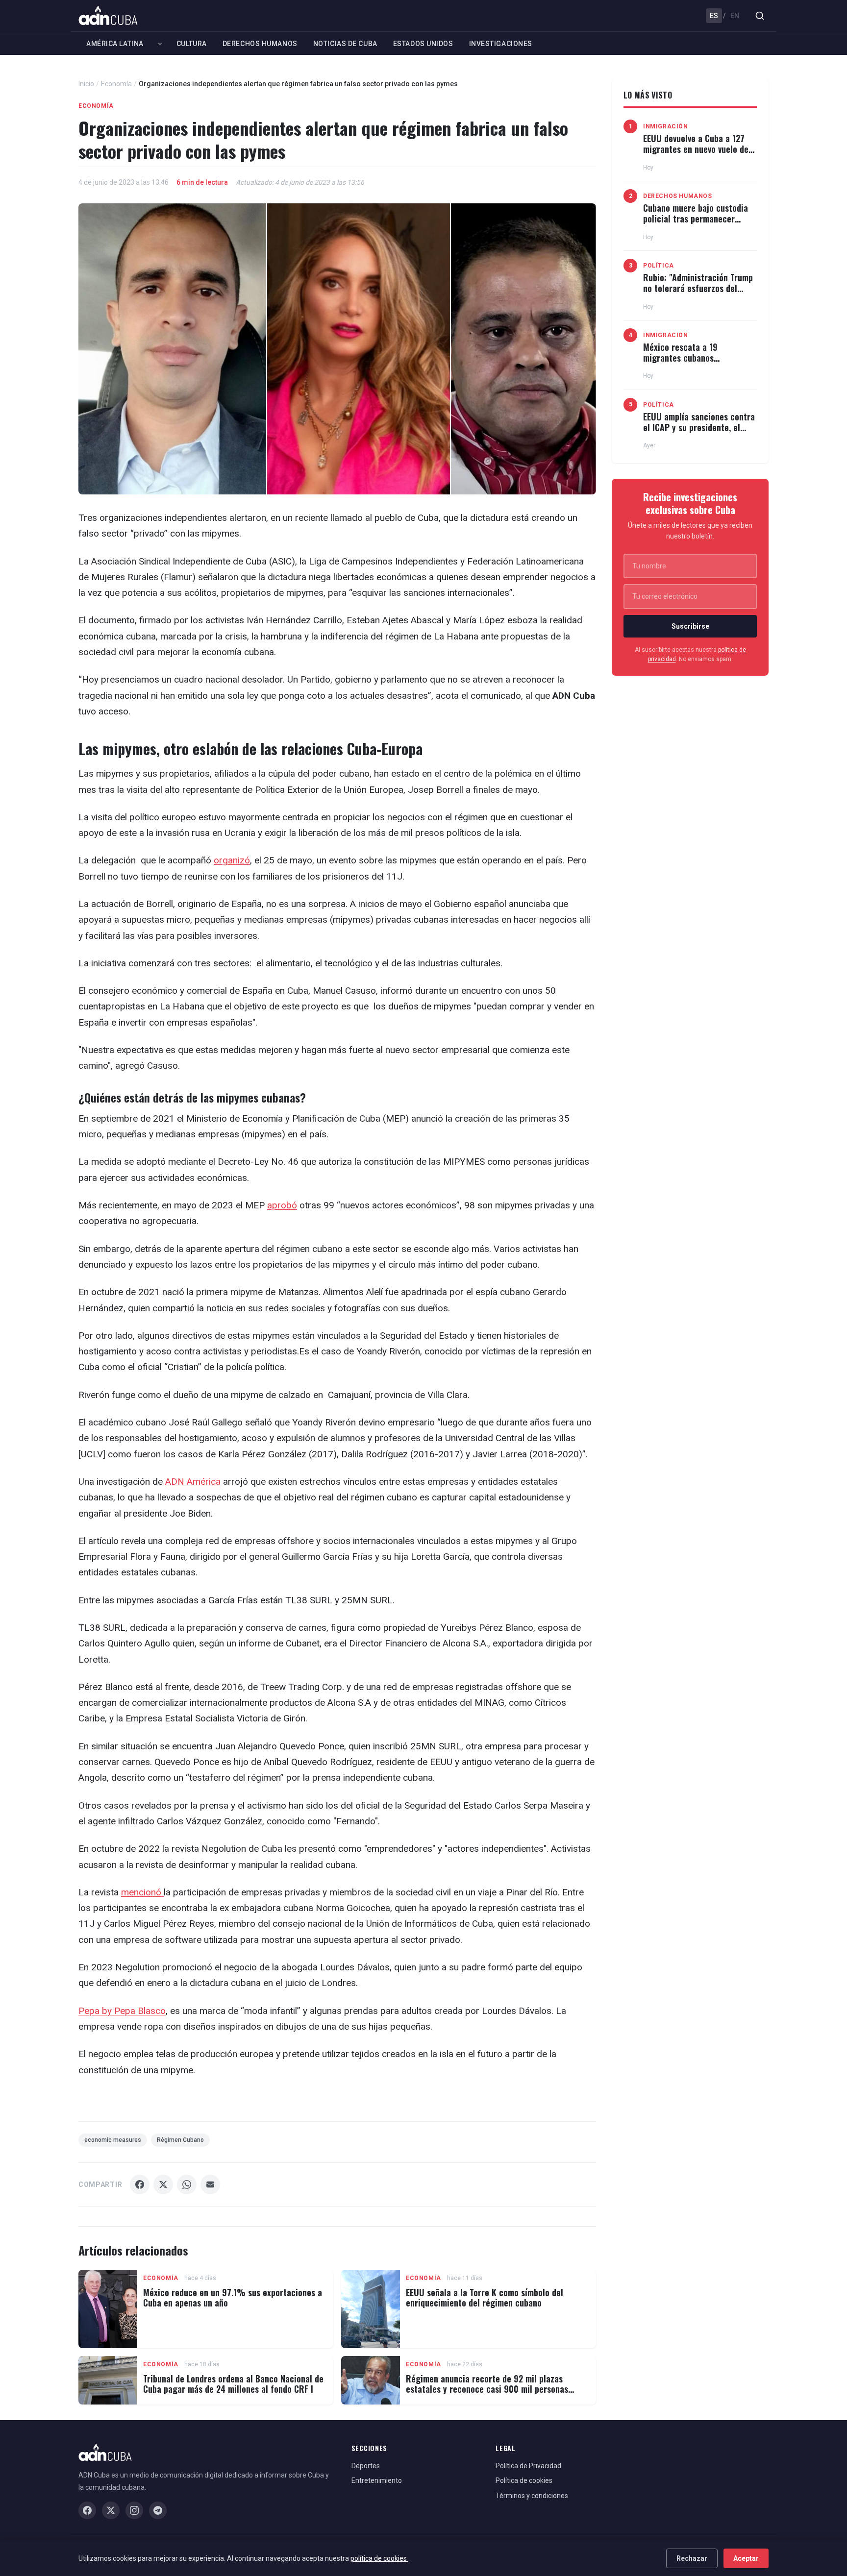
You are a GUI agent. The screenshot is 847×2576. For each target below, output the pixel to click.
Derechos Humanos (260, 44)
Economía (116, 84)
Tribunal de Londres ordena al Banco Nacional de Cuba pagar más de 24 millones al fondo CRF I (233, 2384)
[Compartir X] (163, 2184)
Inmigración (666, 126)
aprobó (282, 1205)
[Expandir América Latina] (160, 44)
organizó (232, 860)
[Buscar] (760, 16)
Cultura (192, 44)
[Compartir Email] (210, 2184)
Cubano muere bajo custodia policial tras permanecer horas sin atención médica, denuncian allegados (696, 224)
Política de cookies (524, 2480)
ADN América (193, 1482)
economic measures (113, 2140)
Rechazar (692, 2558)
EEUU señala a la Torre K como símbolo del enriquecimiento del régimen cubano (485, 2298)
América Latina (115, 44)
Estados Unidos (423, 44)
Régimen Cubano (180, 2140)
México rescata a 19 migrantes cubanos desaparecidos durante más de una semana (700, 363)
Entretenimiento (377, 2480)
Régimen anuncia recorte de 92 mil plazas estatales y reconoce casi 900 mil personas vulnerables (487, 2389)
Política (659, 266)
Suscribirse (690, 626)
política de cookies (379, 2558)
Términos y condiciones (532, 2496)
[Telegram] (158, 2510)
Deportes (366, 2466)
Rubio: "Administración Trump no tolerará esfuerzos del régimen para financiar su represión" (698, 293)
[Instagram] (134, 2510)
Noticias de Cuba (345, 44)
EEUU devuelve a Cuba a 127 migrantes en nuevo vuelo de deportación (696, 149)
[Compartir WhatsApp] (187, 2184)
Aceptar (746, 2558)
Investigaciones (501, 44)
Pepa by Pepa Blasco (122, 2011)
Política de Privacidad (528, 2466)
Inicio (86, 84)
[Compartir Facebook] (140, 2184)
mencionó (142, 1892)
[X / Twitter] (111, 2510)
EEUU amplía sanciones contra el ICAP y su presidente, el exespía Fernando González (699, 427)
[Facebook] (87, 2510)
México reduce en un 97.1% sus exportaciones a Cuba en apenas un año (233, 2298)
